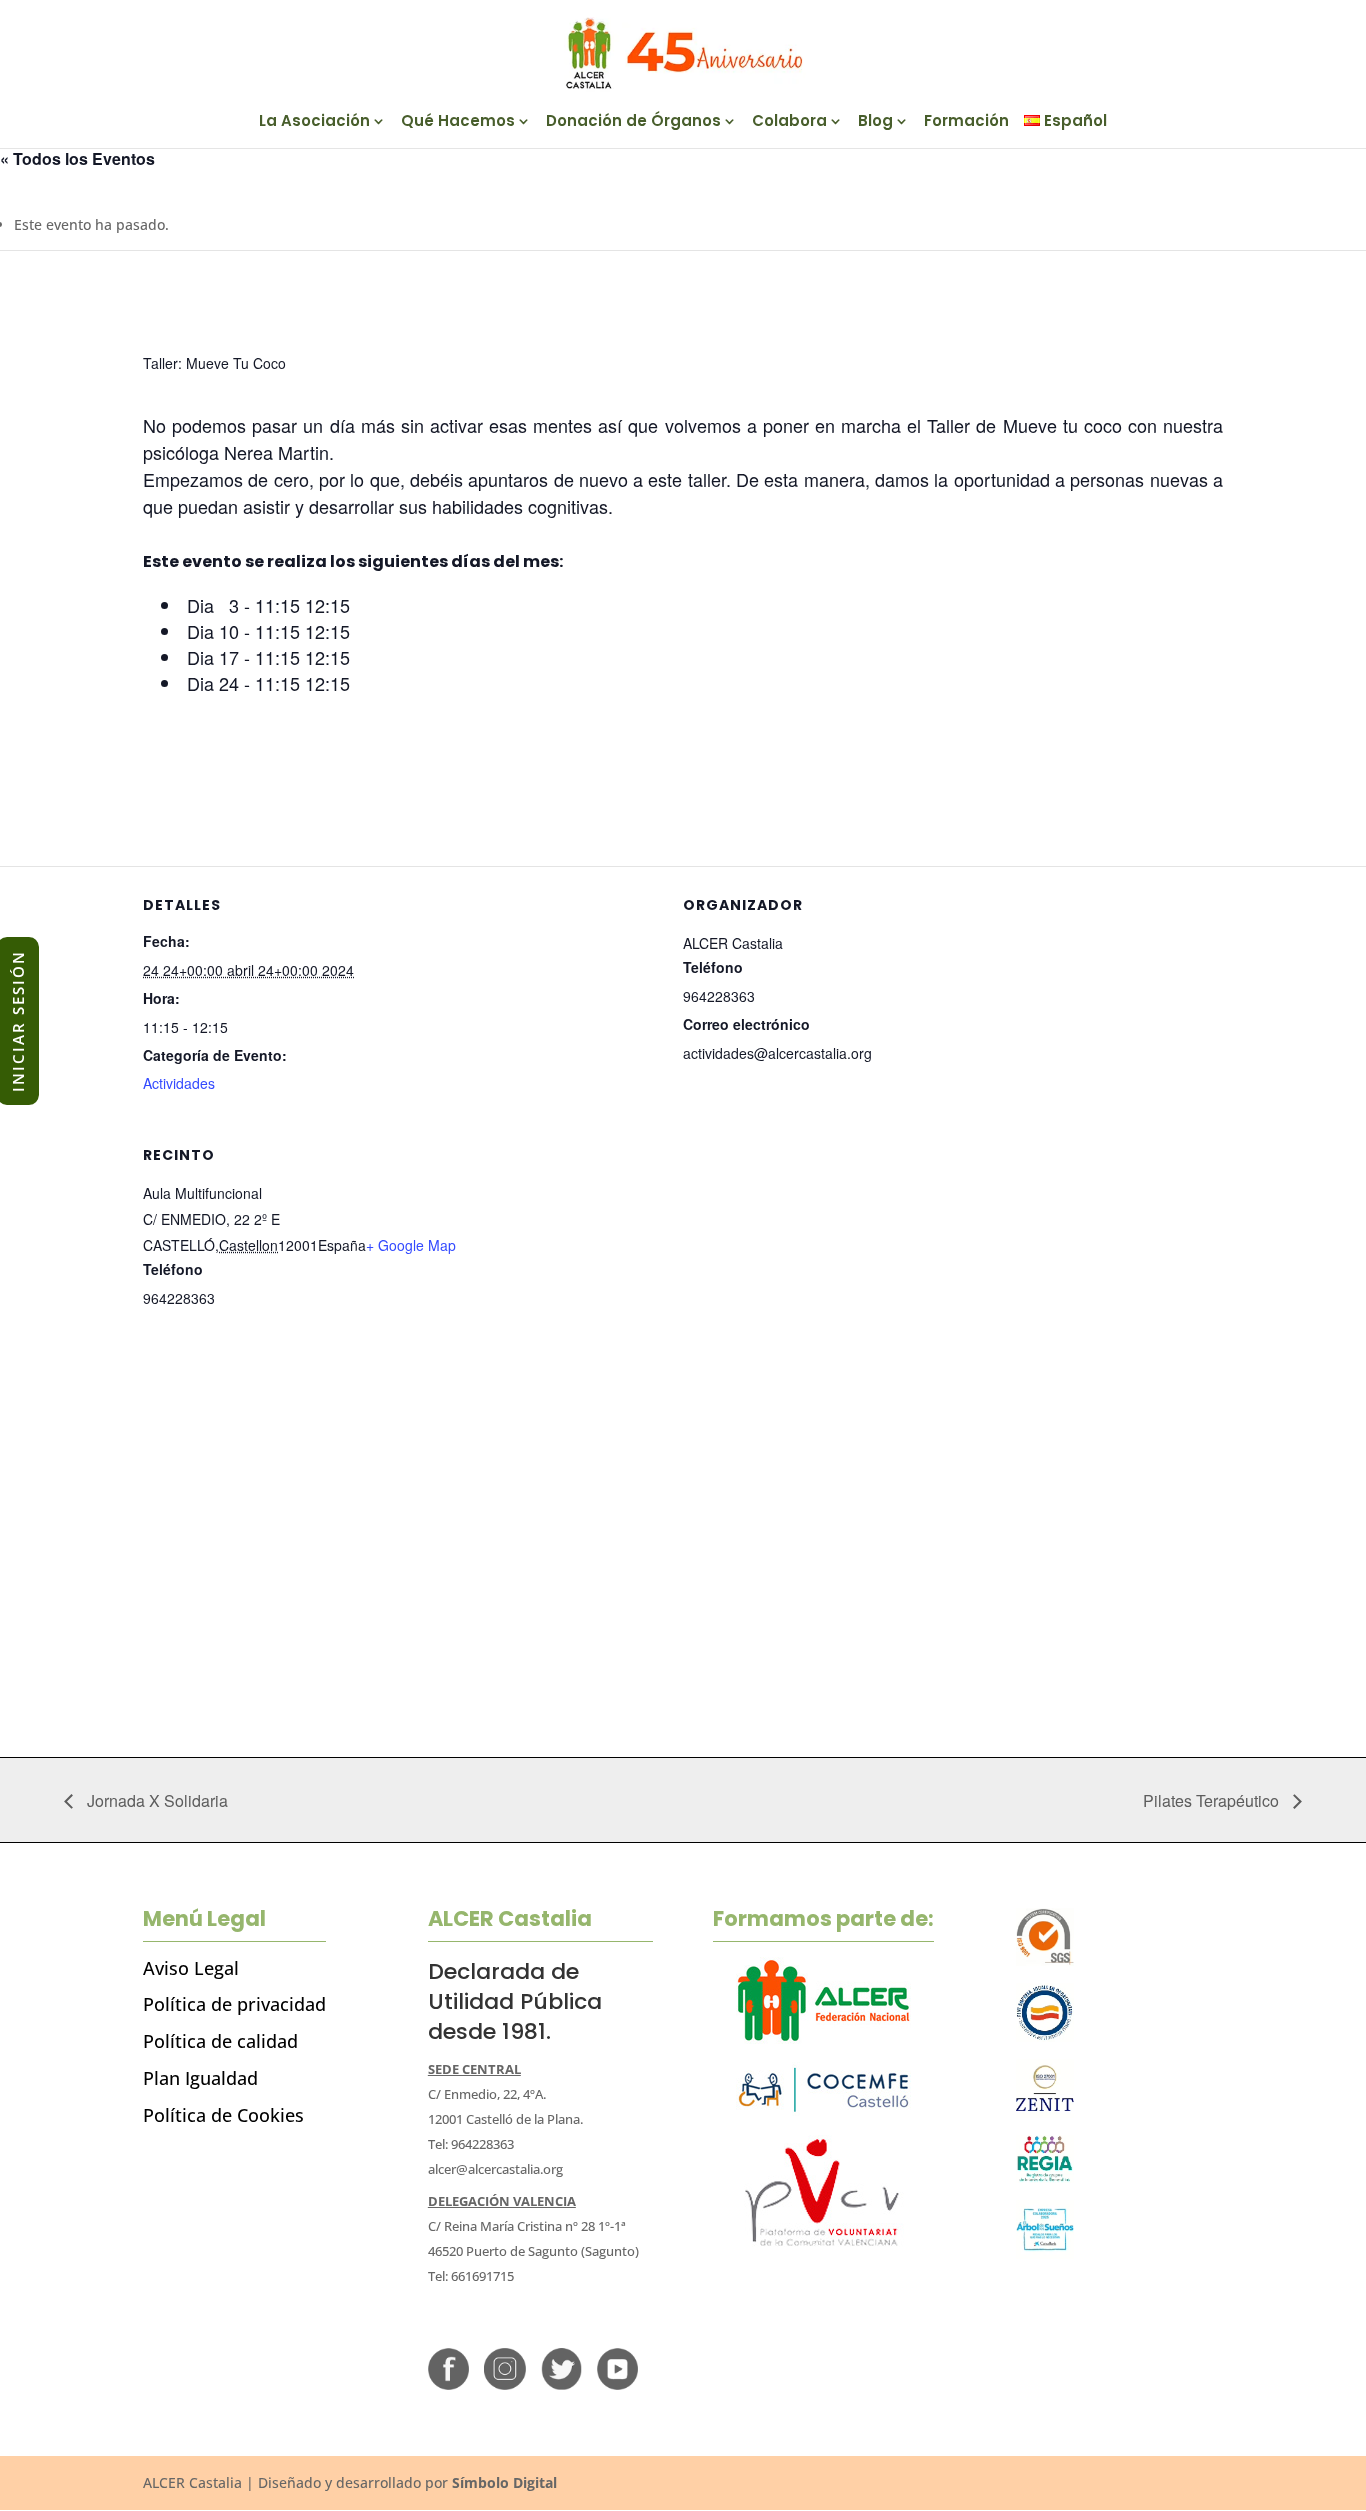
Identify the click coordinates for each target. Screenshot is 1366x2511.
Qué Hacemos (458, 122)
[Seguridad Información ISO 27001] (1045, 2112)
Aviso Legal (191, 1968)
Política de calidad (220, 2041)
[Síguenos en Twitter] (561, 2384)
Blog (875, 122)
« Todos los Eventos (77, 158)
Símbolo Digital (504, 2482)
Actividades (179, 1083)
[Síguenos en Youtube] (617, 2384)
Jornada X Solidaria (155, 1800)
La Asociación (314, 122)
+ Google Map (411, 1245)
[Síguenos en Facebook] (448, 2384)
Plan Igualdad (200, 2078)
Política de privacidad (234, 2004)
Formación (966, 122)
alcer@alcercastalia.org (495, 2169)
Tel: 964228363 (471, 2144)
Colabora (789, 122)
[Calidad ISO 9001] (1045, 1960)
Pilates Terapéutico (1213, 1800)
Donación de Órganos (633, 122)
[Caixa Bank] (1045, 2177)
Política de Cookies (223, 2115)
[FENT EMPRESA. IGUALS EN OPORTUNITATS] (1045, 2036)
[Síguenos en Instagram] (504, 2384)
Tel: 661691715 (471, 2276)
